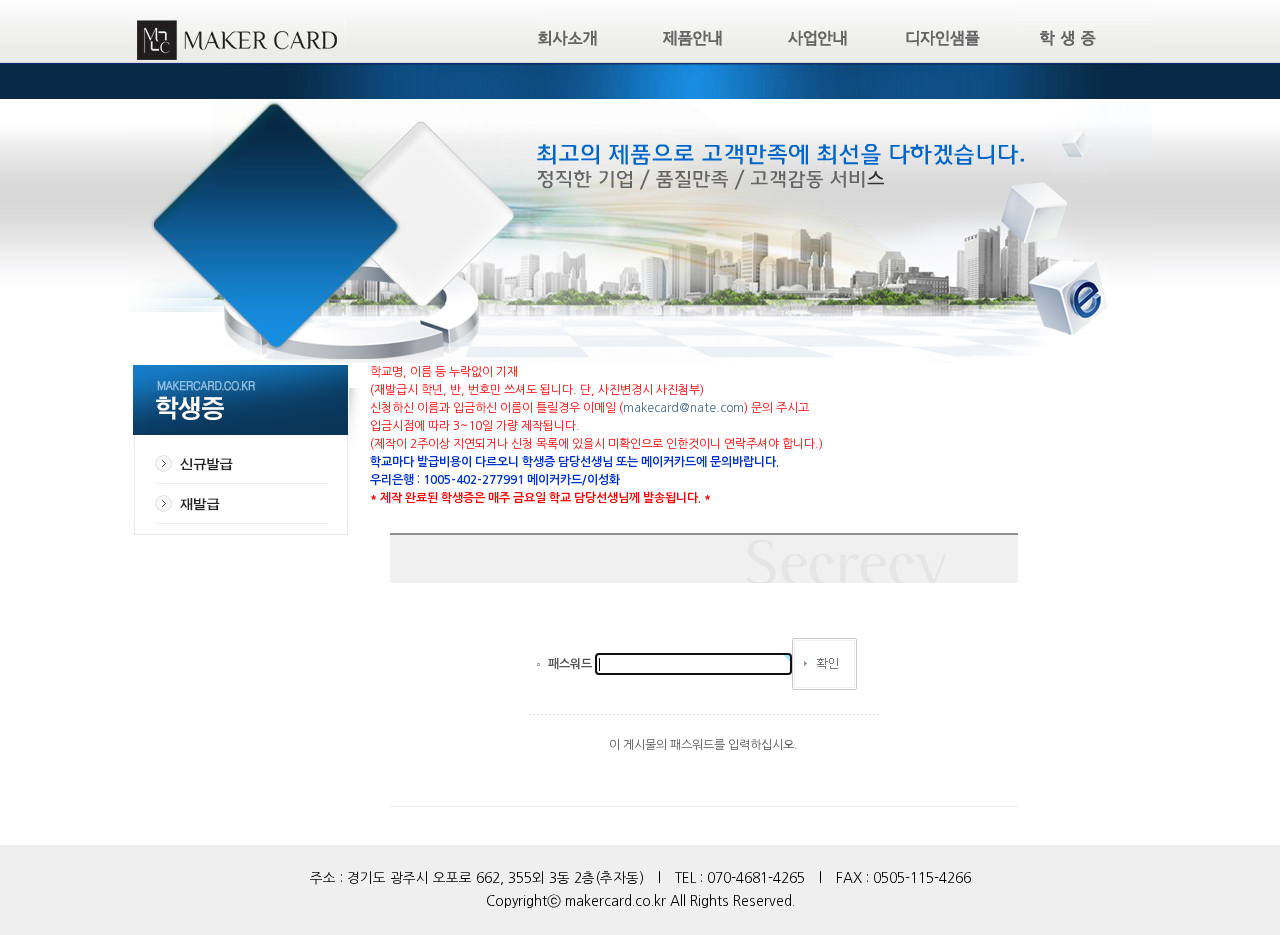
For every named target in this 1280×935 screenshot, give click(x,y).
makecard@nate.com (683, 408)
